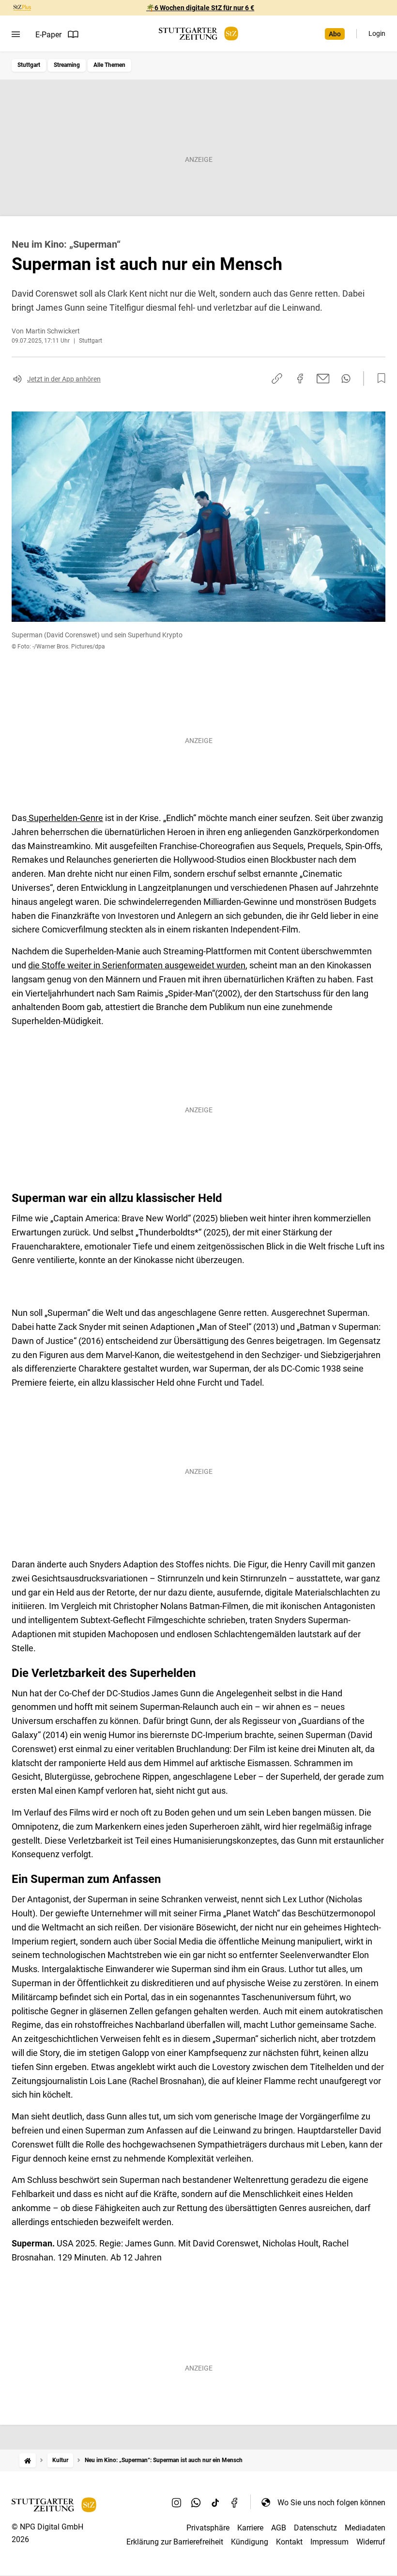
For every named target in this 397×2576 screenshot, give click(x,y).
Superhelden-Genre (65, 818)
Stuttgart (29, 65)
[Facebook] (235, 2502)
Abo (335, 34)
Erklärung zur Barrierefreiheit (175, 2542)
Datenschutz (315, 2528)
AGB (279, 2528)
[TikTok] (215, 2502)
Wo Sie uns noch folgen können (331, 2503)
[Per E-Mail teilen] (323, 379)
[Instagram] (177, 2502)
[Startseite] (28, 2460)
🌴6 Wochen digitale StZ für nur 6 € (200, 8)
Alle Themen (109, 65)
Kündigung (250, 2542)
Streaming (67, 65)
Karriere (250, 2528)
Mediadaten (365, 2528)
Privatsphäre (208, 2528)
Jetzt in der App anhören (64, 379)
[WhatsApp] (196, 2502)
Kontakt (289, 2542)
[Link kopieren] (277, 379)
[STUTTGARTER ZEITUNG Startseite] (198, 34)
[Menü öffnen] (16, 34)
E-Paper (48, 35)
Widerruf (371, 2542)
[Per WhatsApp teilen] (346, 379)
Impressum (329, 2542)
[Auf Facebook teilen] (300, 379)
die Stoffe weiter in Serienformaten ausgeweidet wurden (137, 965)
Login (377, 33)
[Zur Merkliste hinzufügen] (379, 379)
